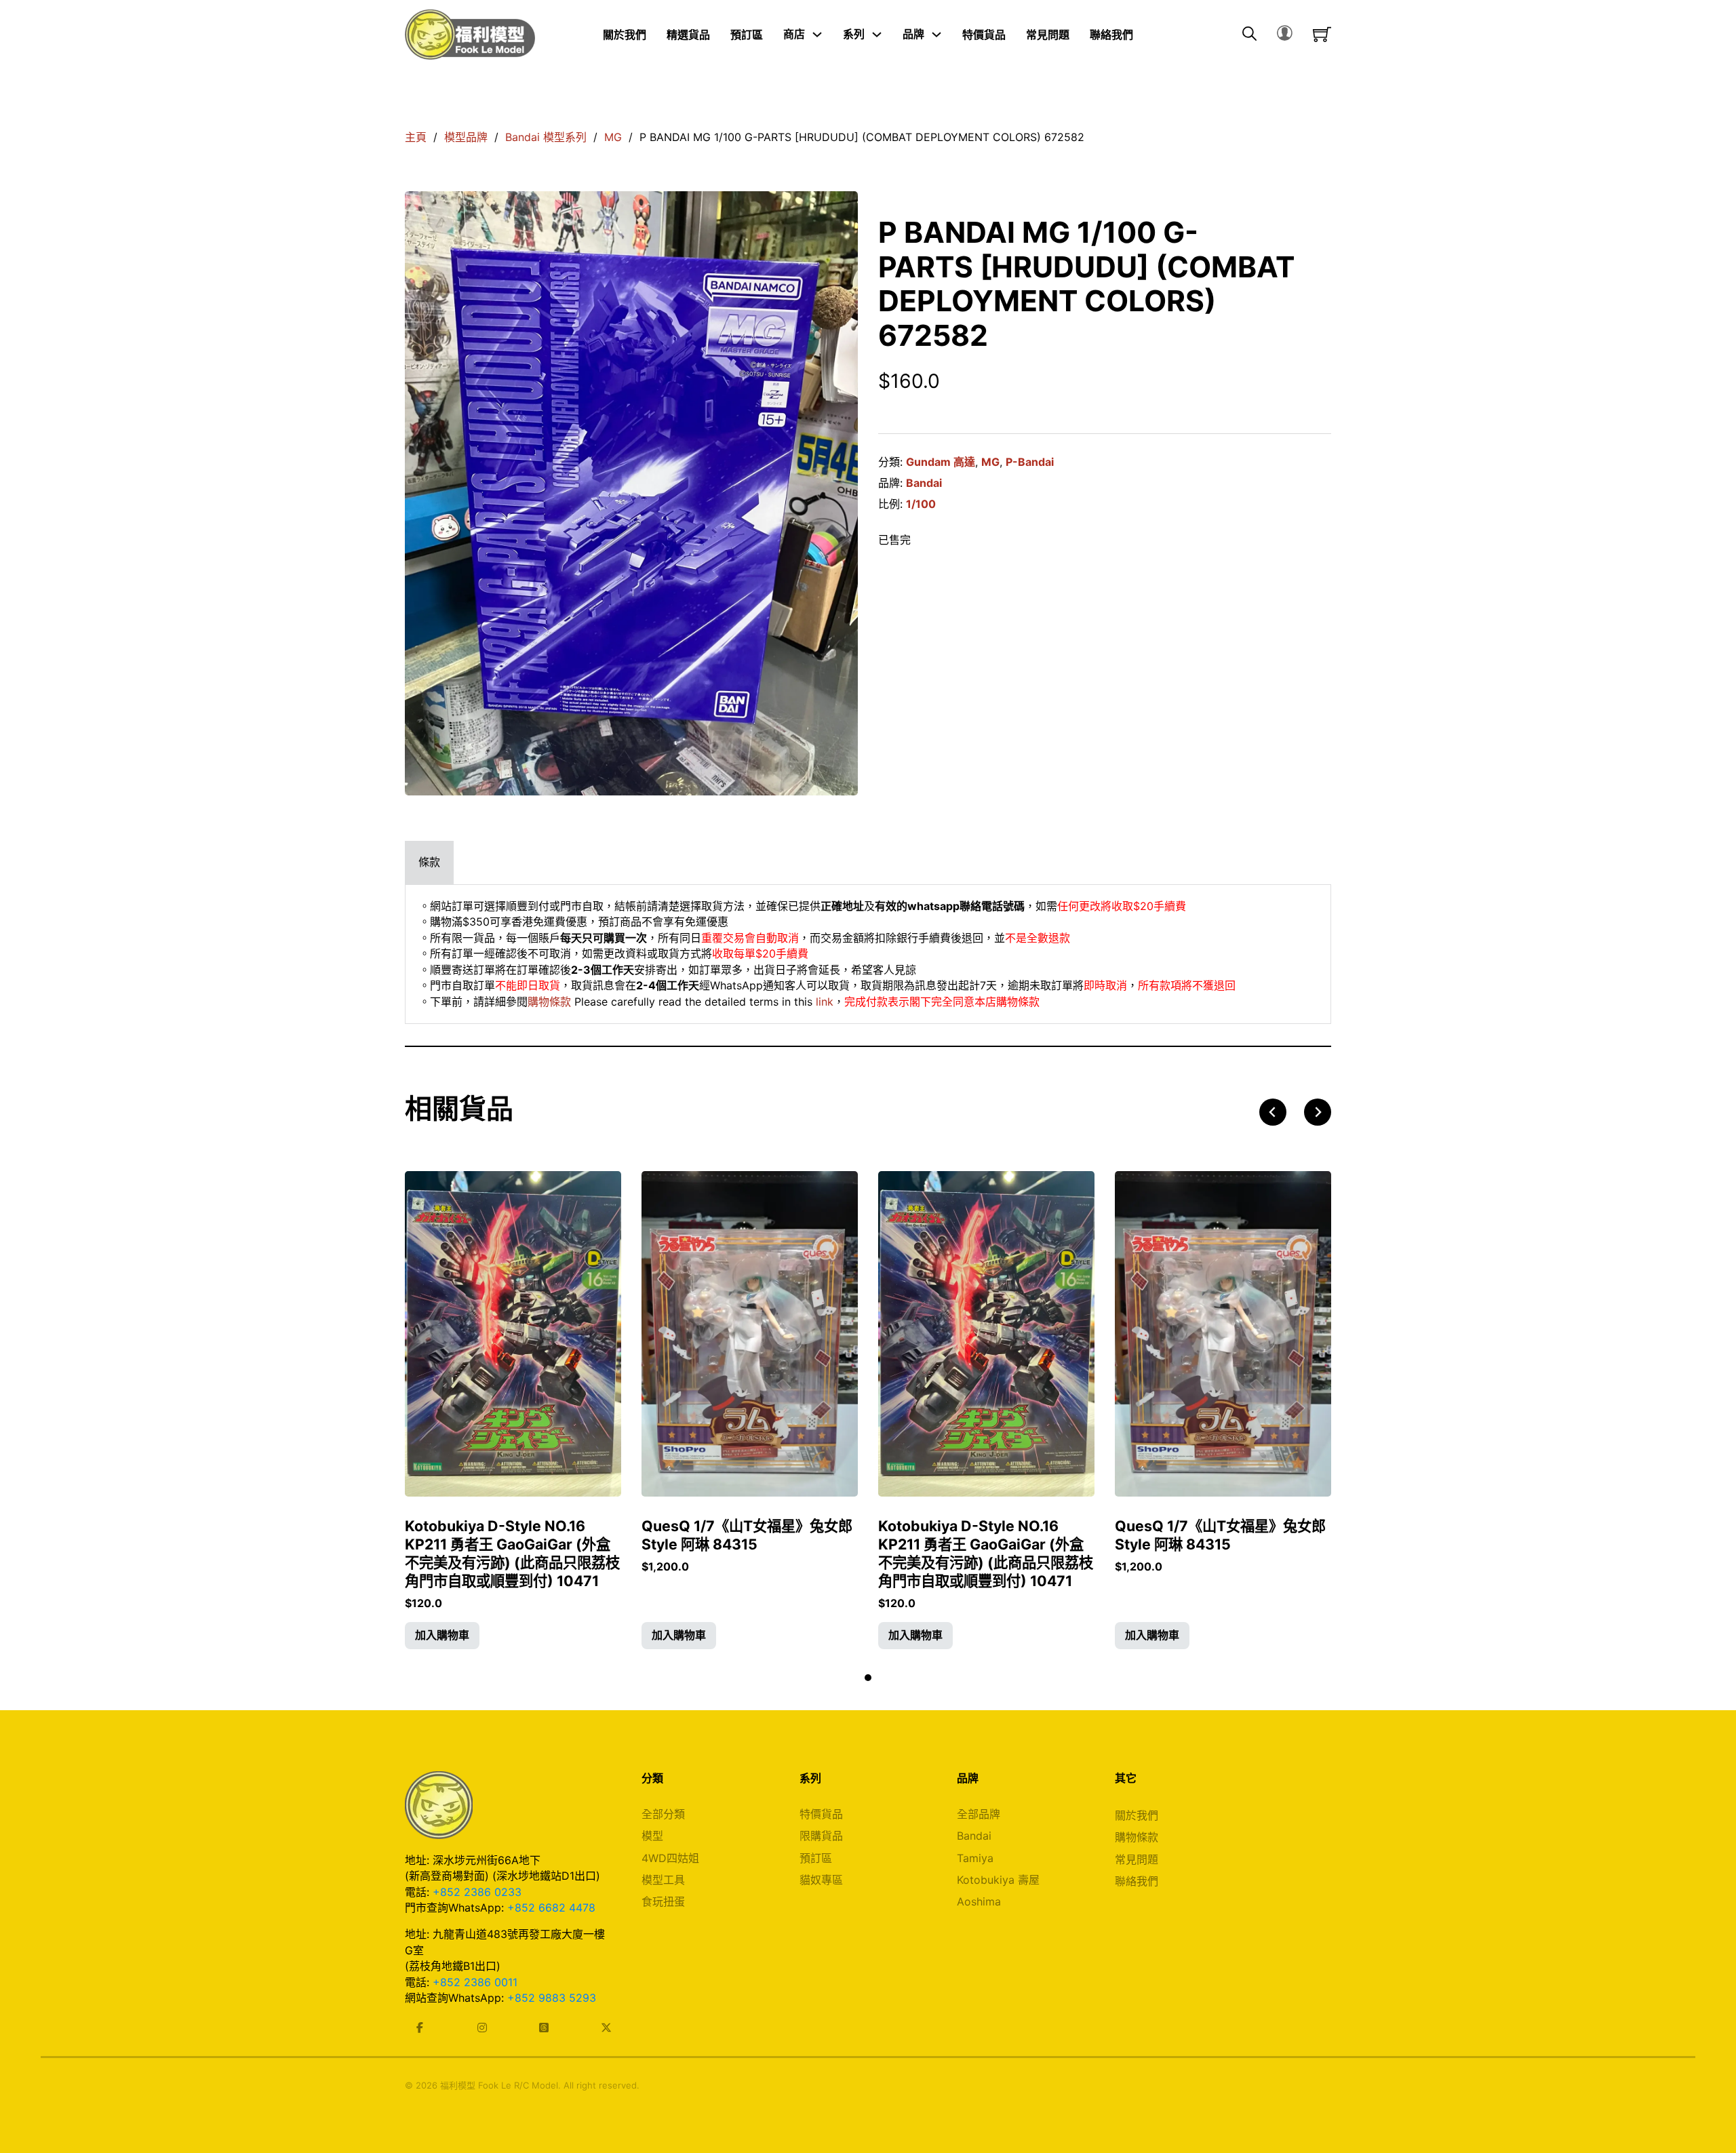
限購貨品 (821, 1836)
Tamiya (975, 1858)
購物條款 (549, 1002)
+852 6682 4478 (551, 1908)
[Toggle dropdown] (817, 35)
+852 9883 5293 (552, 1998)
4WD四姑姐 (670, 1858)
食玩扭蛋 (663, 1901)
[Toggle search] (1249, 35)
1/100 (921, 504)
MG (613, 137)
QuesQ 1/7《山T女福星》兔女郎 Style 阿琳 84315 (747, 1535)
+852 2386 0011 (475, 1982)
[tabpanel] (868, 954)
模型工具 (663, 1880)
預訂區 (747, 34)
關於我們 (625, 34)
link (825, 1002)
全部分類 (663, 1814)
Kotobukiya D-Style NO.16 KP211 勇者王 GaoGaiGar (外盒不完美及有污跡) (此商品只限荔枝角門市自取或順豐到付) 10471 (512, 1554)
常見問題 (1048, 34)
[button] (442, 1636)
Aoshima (979, 1901)
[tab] (429, 862)
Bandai (924, 483)
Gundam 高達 (941, 462)
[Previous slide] (1273, 1112)
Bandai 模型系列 (546, 137)
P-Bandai (1030, 462)
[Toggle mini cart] (1322, 34)
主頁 (416, 137)
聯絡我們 (1111, 34)
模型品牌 (466, 137)
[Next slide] (1318, 1112)
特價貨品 (984, 34)
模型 (652, 1836)
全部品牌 (979, 1814)
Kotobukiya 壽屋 (998, 1880)
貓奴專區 (821, 1880)
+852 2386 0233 (477, 1892)
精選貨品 (688, 34)
